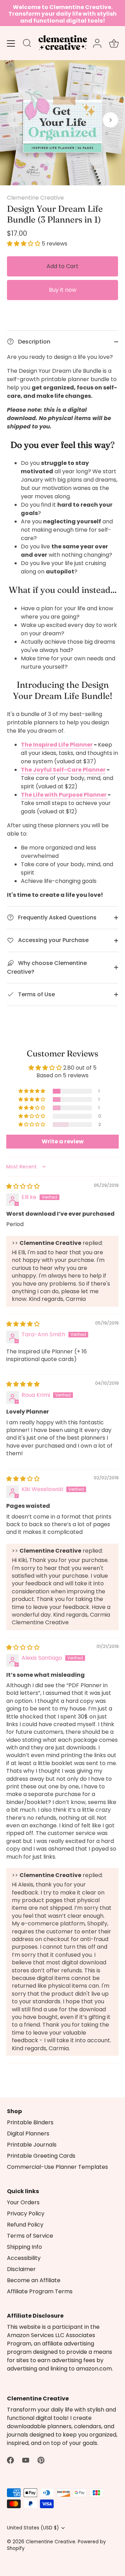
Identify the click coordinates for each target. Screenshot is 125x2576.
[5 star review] (23, 1384)
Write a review (63, 1141)
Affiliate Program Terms (40, 2291)
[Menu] (11, 43)
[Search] (27, 44)
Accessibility (24, 2258)
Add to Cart (62, 266)
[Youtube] (26, 2460)
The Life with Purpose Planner (64, 795)
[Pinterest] (41, 2460)
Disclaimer (21, 2269)
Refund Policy (25, 2225)
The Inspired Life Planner (57, 745)
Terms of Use (36, 994)
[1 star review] (23, 1186)
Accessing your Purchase (53, 940)
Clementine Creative (35, 198)
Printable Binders (30, 2122)
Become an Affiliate (34, 2280)
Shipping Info (24, 2247)
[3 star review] (23, 1479)
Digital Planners (28, 2134)
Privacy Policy (26, 2213)
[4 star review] (23, 1324)
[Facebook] (10, 2460)
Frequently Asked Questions (57, 917)
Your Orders (23, 2202)
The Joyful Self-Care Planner (63, 770)
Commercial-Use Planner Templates (57, 2167)
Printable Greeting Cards (41, 2156)
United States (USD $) (33, 2528)
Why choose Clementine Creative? (47, 967)
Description (34, 342)
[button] (15, 120)
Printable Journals (32, 2145)
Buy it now (63, 290)
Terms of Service (30, 2236)
